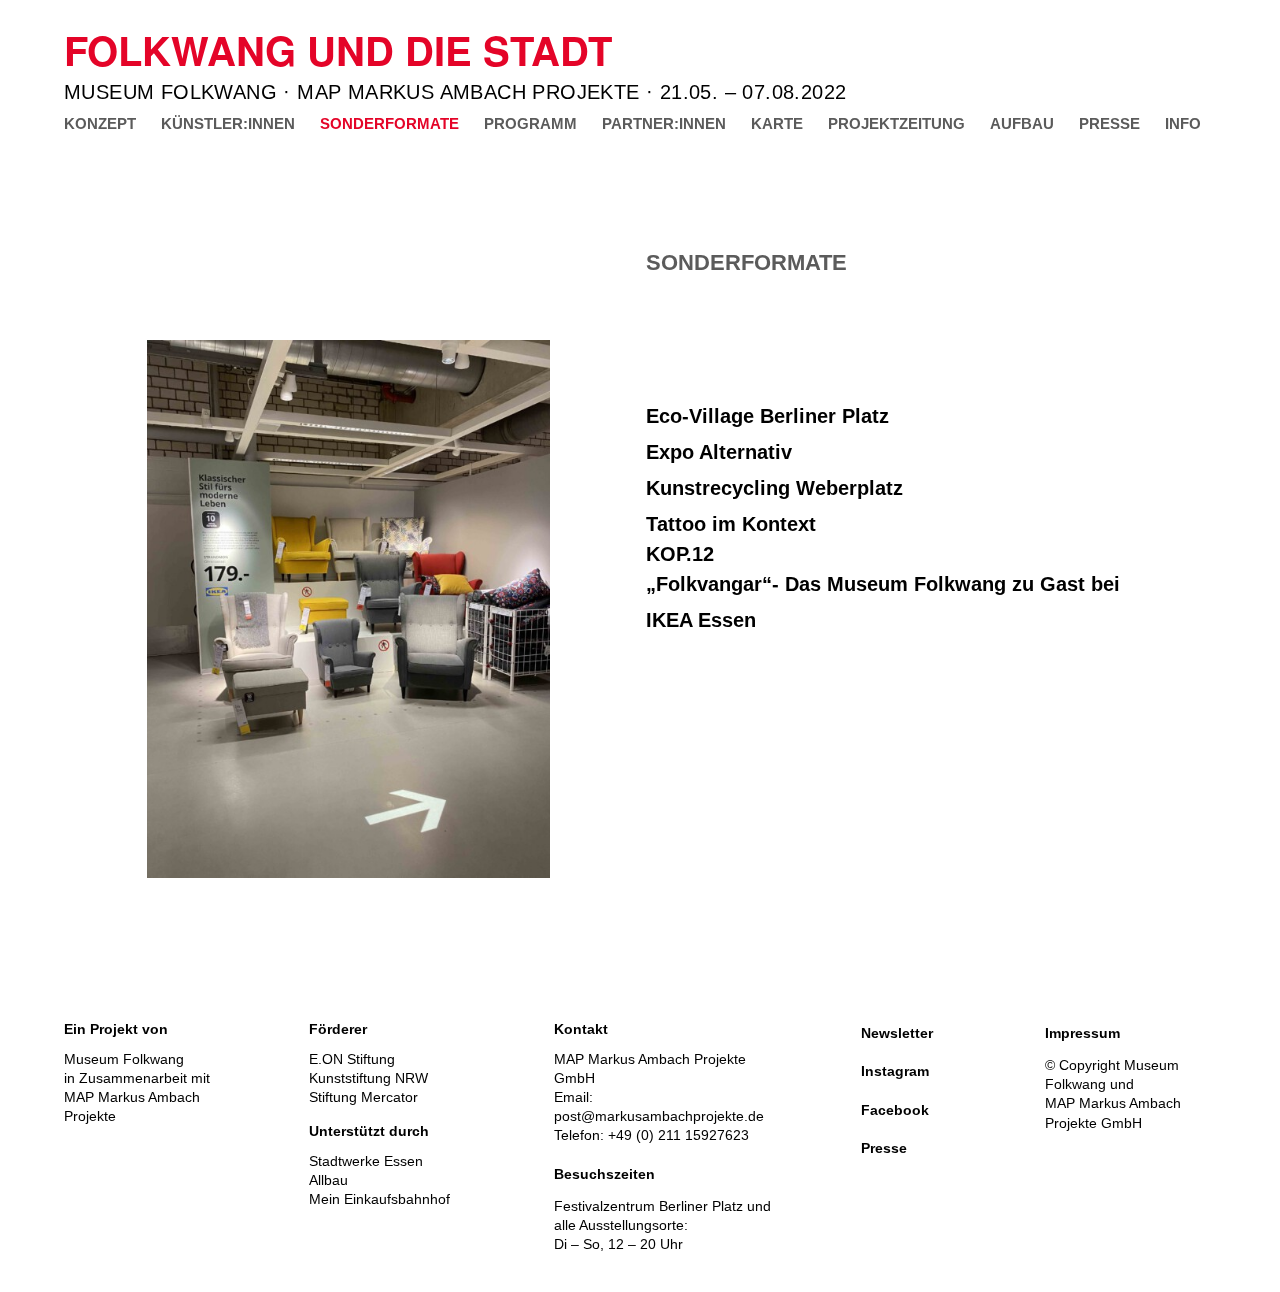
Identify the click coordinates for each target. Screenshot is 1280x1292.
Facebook (895, 1110)
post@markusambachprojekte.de (659, 1116)
